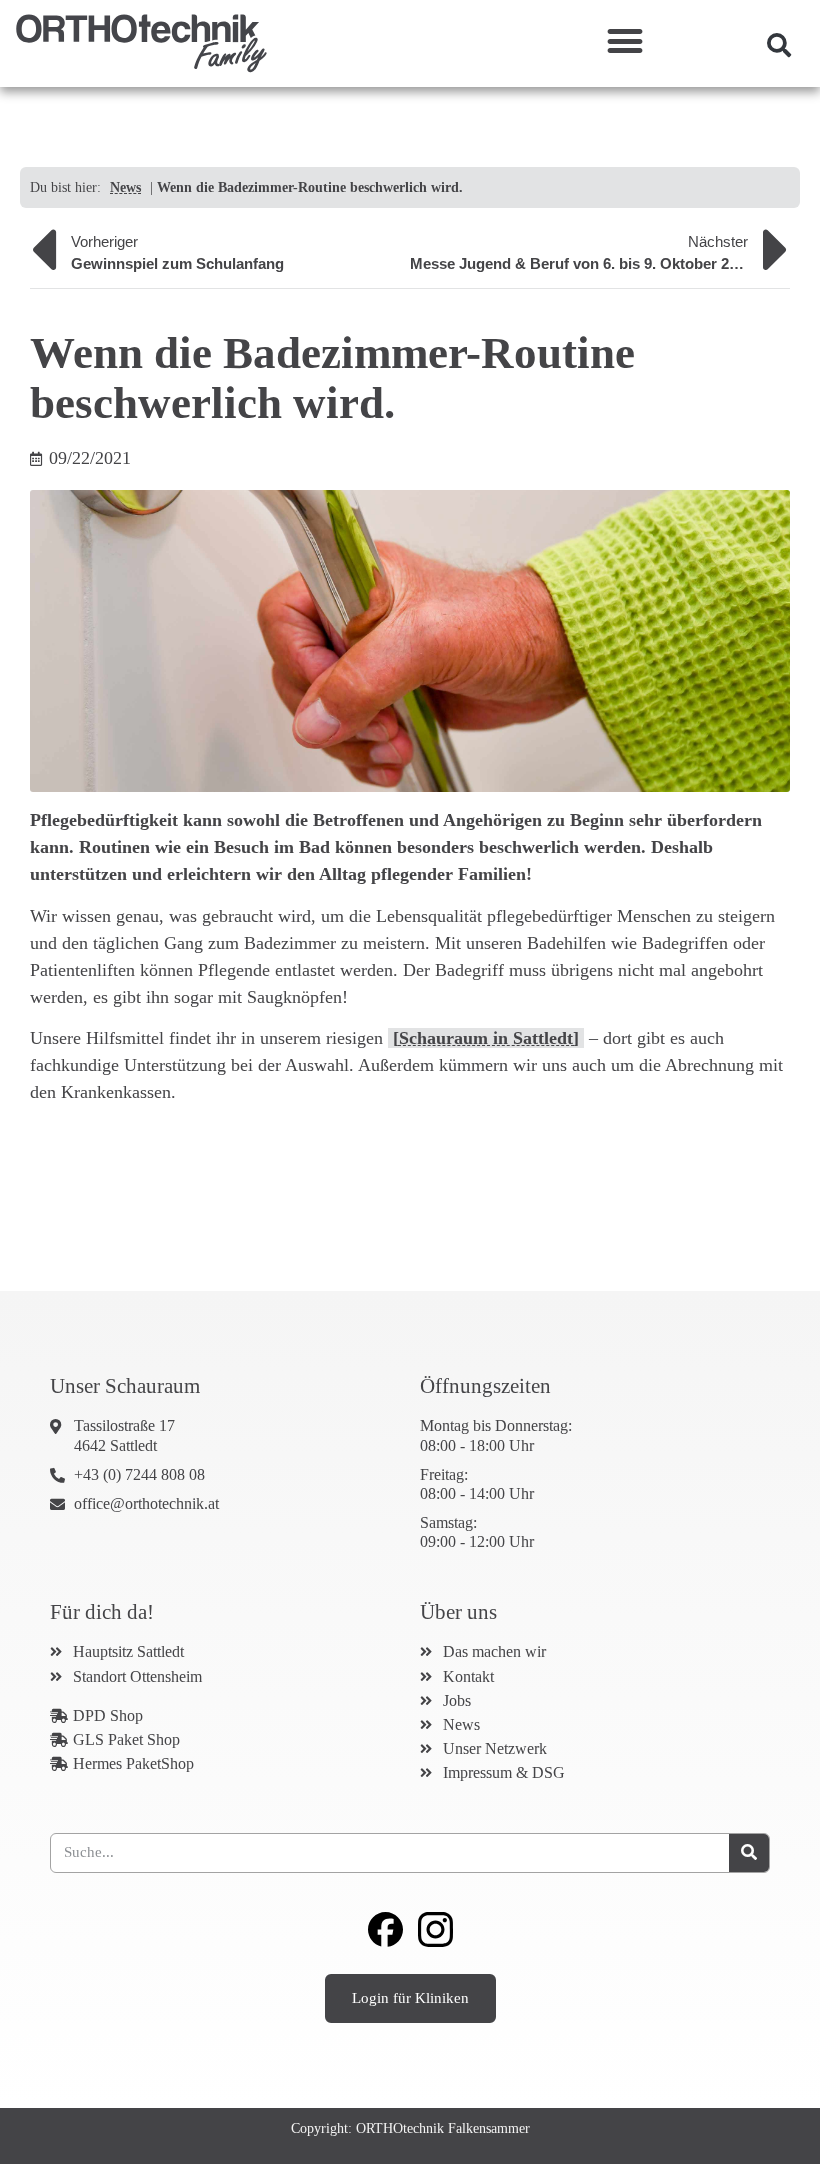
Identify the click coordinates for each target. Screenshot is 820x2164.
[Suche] (749, 1853)
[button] (624, 40)
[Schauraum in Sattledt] (486, 1038)
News (125, 187)
